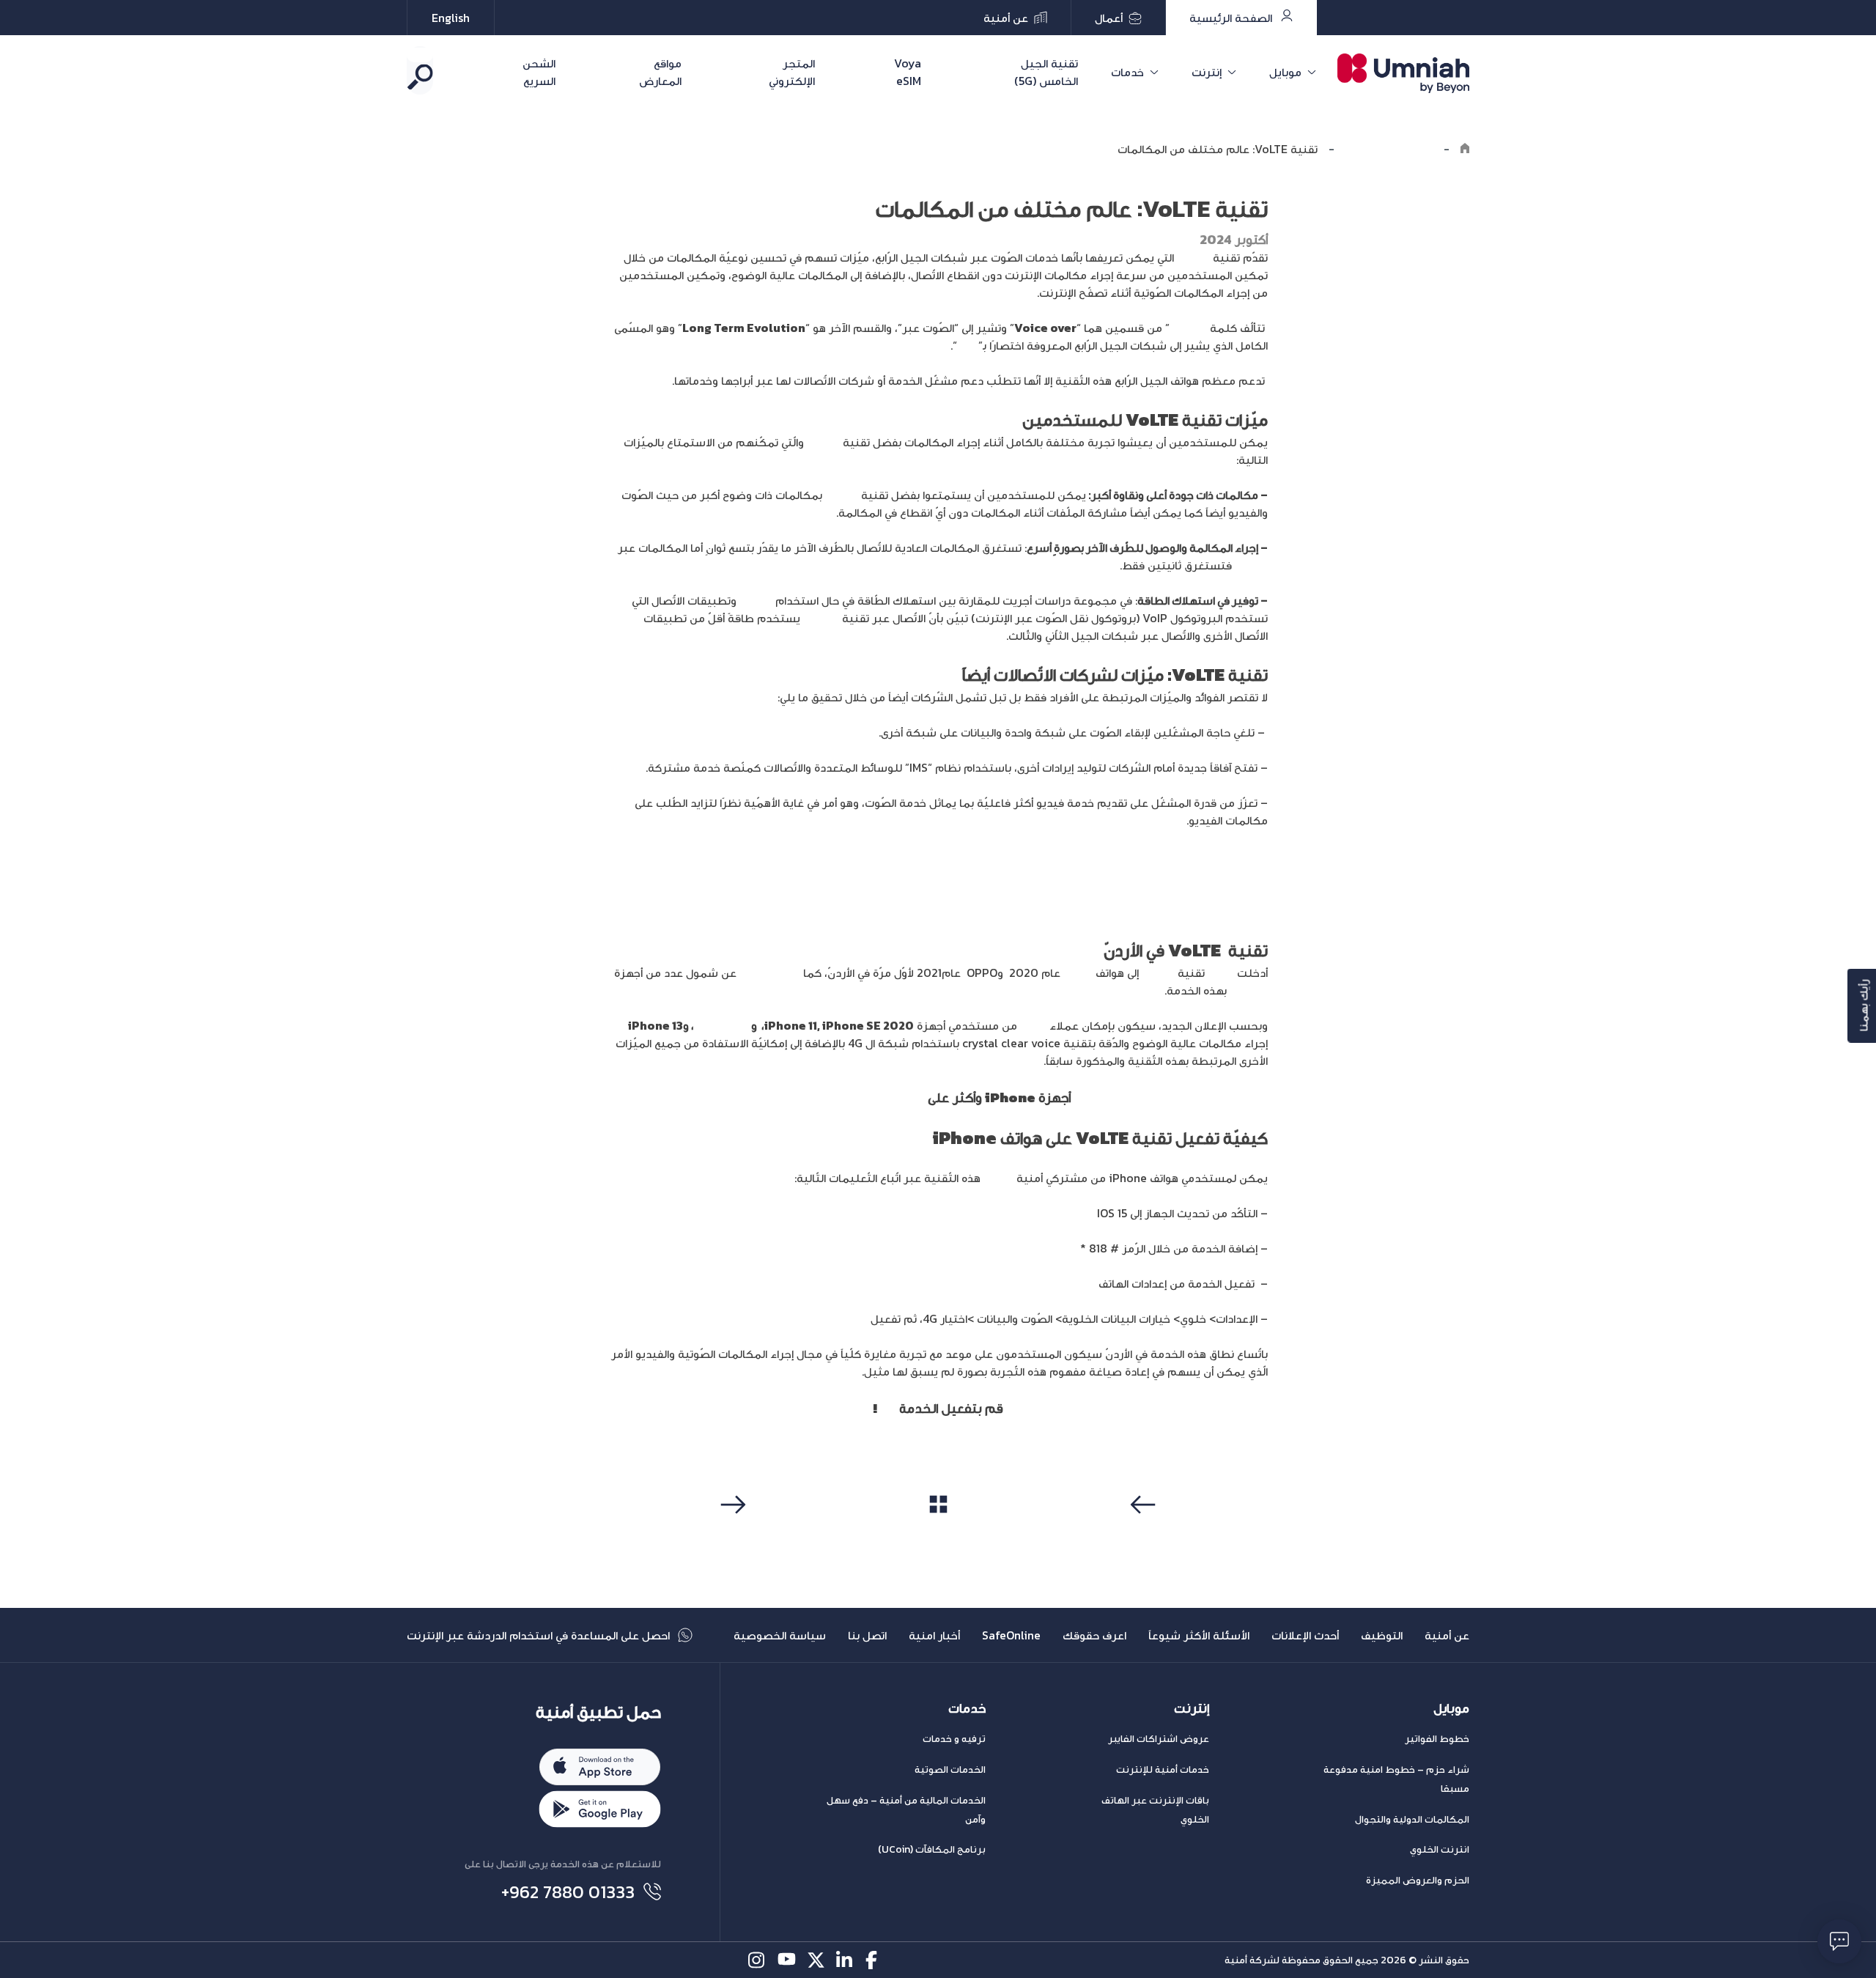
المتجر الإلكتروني (791, 72)
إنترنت (1207, 72)
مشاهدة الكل (938, 1532)
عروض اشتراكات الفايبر (1159, 1739)
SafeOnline (1011, 1635)
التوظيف (1382, 1635)
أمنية (1221, 973)
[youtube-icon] (787, 1960)
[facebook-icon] (875, 1960)
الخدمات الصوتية (950, 1770)
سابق (1145, 1532)
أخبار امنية (934, 1635)
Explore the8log (1389, 149)
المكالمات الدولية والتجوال (1412, 1819)
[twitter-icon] (816, 1960)
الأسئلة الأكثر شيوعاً (1199, 1635)
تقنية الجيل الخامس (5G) (1046, 72)
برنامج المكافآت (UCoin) (932, 1849)
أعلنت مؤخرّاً (770, 973)
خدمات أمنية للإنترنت (1163, 1770)
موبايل (1285, 72)
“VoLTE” (847, 1318)
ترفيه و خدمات (954, 1739)
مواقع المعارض (660, 72)
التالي (731, 1532)
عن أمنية (1447, 1635)
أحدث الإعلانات (1305, 1635)
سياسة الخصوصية (780, 1635)
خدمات (1127, 72)
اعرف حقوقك (1094, 1635)
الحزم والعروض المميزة (1418, 1880)
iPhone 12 (723, 1025)
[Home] (1465, 149)
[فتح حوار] (1839, 1941)
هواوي (1078, 973)
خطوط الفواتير (1437, 1739)
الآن (887, 1408)
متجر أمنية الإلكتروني (865, 1097)
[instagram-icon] (757, 1960)
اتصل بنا (867, 1635)
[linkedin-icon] (845, 1960)
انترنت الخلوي (1440, 1849)
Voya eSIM (908, 72)
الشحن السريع (539, 72)
